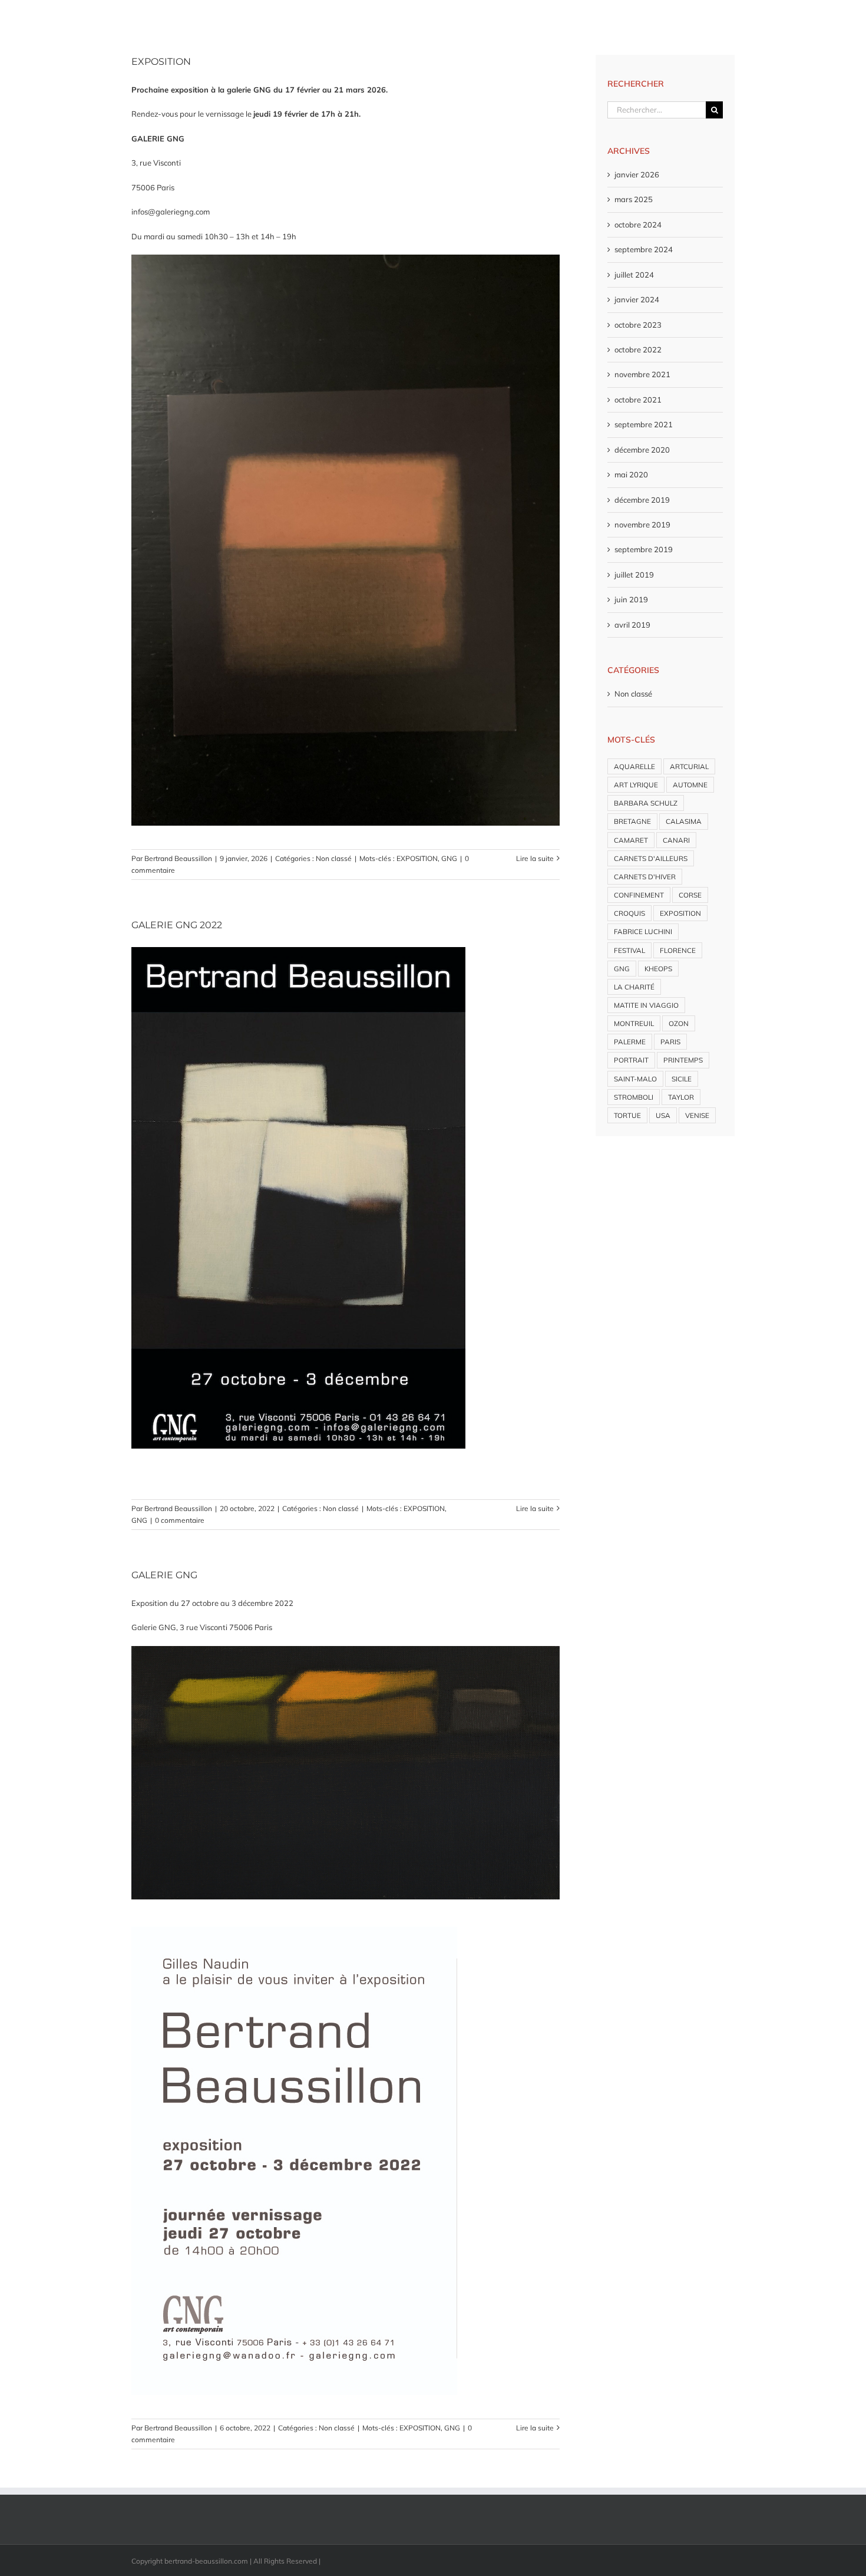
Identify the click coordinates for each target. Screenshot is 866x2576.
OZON (679, 1023)
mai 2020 (631, 474)
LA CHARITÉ (634, 987)
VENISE (697, 1115)
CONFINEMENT (639, 895)
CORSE (690, 895)
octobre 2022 (638, 349)
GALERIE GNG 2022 (177, 925)
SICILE (682, 1079)
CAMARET (631, 840)
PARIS (670, 1042)
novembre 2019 (642, 525)
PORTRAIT (631, 1060)
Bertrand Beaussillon (178, 858)
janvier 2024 (637, 299)
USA (663, 1115)
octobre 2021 (638, 400)
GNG (449, 858)
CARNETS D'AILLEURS (651, 858)
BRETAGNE (632, 821)
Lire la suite (535, 858)
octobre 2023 (638, 325)
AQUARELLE (634, 766)
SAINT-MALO (635, 1079)
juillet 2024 (634, 275)
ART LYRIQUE (636, 785)
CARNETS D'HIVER (645, 877)
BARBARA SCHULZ (646, 803)
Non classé (334, 858)
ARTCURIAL (689, 766)
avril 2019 (632, 625)
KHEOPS (658, 969)
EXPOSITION (161, 62)
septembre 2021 (644, 424)
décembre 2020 (642, 450)
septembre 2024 (644, 249)
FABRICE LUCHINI (643, 931)
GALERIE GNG (164, 1575)
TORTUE (627, 1115)
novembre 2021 (642, 374)
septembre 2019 (644, 549)
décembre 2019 (642, 500)
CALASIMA (684, 821)
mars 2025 (634, 199)
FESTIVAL (629, 950)
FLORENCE (678, 950)
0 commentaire (180, 1520)
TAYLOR (681, 1097)
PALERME (630, 1042)
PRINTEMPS (683, 1060)
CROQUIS (629, 913)
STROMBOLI (634, 1097)
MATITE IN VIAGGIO (646, 1005)
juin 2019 (631, 599)
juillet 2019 (634, 575)
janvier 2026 (637, 174)
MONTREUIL (634, 1023)
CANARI (676, 840)
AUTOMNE (690, 785)
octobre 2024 (638, 225)
